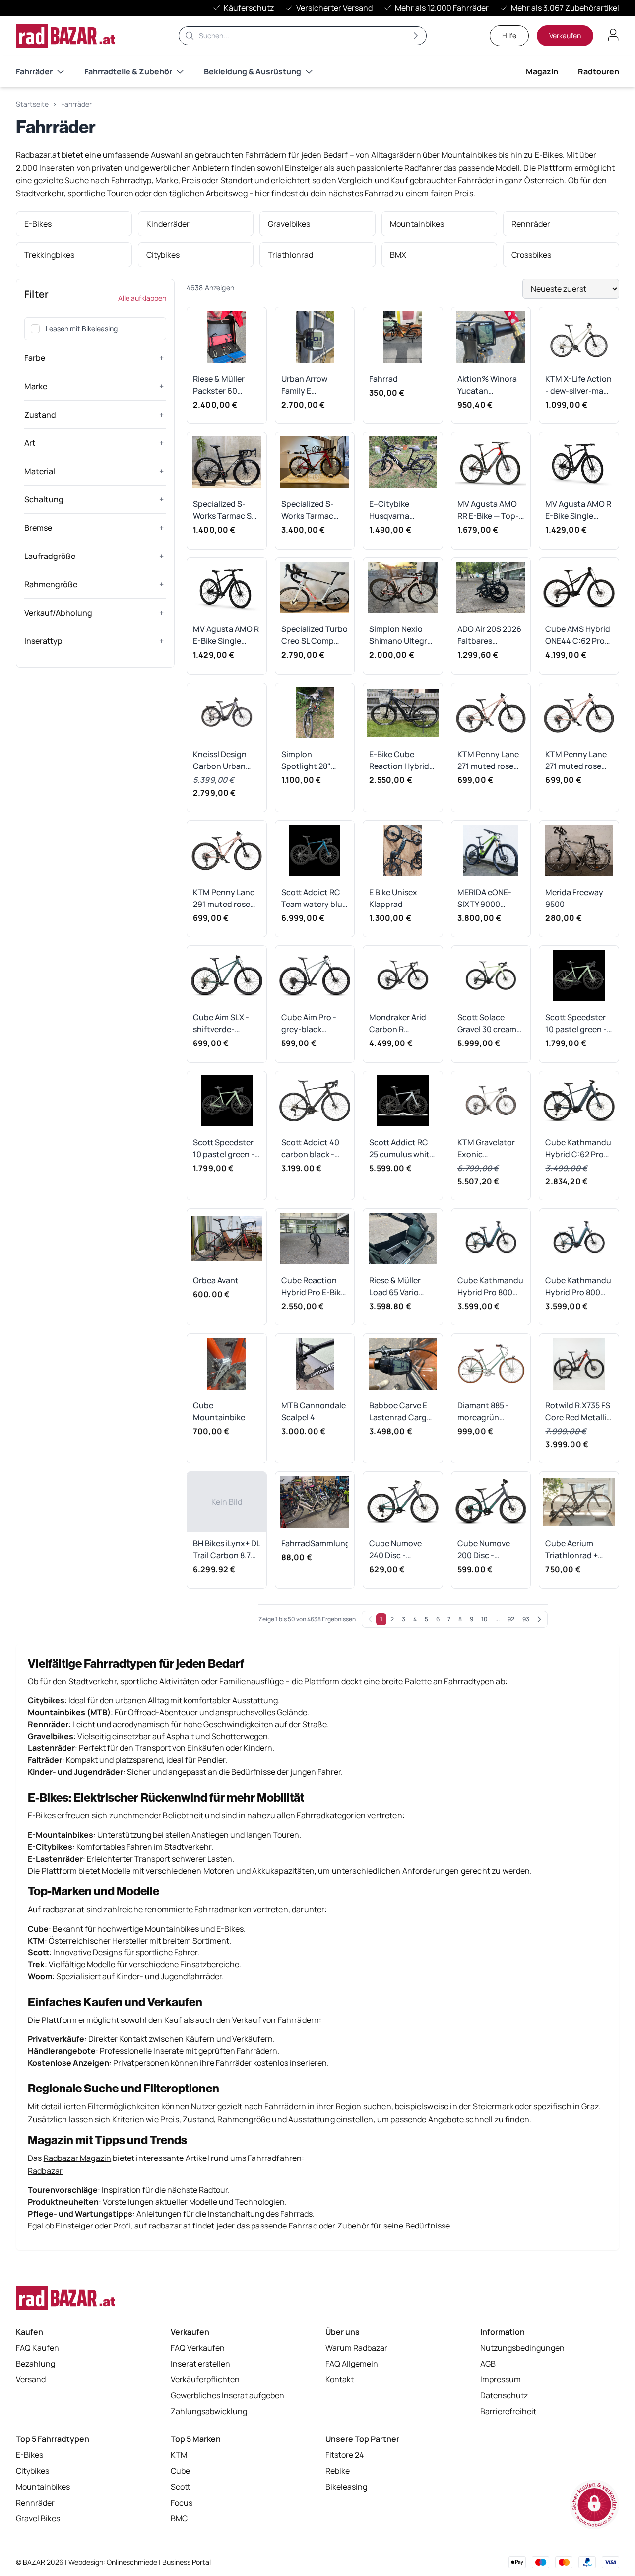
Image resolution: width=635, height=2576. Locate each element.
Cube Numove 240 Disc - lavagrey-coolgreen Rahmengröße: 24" (397, 1550)
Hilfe (509, 35)
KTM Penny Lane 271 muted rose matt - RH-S (488, 760)
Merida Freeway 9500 (574, 898)
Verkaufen (565, 35)
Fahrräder (34, 71)
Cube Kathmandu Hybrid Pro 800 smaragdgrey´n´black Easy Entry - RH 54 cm (578, 1287)
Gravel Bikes (38, 2518)
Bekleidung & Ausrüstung (253, 71)
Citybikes (32, 2471)
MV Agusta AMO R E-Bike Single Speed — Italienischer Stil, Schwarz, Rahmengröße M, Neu (226, 635)
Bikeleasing (346, 2487)
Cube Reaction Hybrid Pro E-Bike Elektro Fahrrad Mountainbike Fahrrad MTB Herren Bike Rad (313, 1287)
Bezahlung (35, 2364)
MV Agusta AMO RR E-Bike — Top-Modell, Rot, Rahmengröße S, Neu (488, 510)
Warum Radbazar (356, 2348)
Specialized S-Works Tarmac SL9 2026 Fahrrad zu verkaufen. (314, 510)
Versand (31, 2379)
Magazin (542, 71)
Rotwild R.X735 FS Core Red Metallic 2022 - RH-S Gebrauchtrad (578, 1412)
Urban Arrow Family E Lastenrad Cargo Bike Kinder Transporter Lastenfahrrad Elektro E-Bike (313, 385)
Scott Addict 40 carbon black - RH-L (310, 1149)
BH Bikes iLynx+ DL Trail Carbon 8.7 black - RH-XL (226, 1550)
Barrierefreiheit (508, 2411)
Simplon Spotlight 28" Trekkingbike (306, 760)
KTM (179, 2455)
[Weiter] (539, 1619)
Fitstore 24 (345, 2455)
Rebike (338, 2471)
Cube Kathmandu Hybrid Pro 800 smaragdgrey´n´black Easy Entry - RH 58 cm (490, 1287)
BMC (179, 2518)
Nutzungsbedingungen (522, 2348)
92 (511, 1619)
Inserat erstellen (200, 2364)
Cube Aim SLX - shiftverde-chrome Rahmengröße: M (225, 1023)
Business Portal (187, 2562)
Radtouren (599, 71)
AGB (488, 2364)
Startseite (32, 104)
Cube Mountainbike (219, 1411)
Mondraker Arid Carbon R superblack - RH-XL (400, 1023)
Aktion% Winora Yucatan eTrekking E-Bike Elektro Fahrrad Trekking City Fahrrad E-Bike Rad (488, 385)
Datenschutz (504, 2395)
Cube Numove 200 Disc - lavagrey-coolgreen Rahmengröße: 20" (485, 1550)
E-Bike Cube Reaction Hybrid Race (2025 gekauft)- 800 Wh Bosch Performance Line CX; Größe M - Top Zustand (403, 760)
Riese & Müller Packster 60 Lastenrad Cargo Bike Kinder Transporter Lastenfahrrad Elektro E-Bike (224, 385)
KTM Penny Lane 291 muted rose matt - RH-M (224, 898)
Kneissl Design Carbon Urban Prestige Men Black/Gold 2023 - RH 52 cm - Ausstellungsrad (225, 760)
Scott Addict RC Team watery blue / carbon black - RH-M (314, 898)
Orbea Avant (216, 1280)
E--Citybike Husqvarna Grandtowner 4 (397, 510)
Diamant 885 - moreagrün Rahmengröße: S (488, 1412)
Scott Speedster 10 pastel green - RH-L (224, 1149)
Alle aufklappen (142, 298)
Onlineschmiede (133, 2562)
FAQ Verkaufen (198, 2348)
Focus (182, 2503)
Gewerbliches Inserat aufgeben (227, 2395)
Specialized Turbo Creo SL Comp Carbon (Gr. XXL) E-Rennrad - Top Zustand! (315, 635)
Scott (181, 2487)
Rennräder (35, 2503)
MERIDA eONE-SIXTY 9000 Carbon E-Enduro (490, 898)
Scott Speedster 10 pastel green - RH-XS (576, 1023)
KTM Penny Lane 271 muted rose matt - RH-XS (576, 760)
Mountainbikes (43, 2487)
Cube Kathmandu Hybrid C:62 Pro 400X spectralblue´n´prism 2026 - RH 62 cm (578, 1149)
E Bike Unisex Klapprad (393, 898)
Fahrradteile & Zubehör (128, 71)
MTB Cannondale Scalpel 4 (314, 1411)
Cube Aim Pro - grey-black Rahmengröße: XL (314, 1023)
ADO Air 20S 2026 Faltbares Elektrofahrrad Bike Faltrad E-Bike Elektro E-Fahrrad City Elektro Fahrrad (489, 635)
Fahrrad (383, 379)
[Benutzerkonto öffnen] (613, 35)
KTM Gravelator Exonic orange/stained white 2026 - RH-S (491, 1149)
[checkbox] (35, 329)
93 (526, 1619)
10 (484, 1619)
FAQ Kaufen (37, 2348)
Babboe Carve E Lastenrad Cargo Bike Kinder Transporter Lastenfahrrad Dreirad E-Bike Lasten (400, 1412)
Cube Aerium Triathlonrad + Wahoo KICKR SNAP (571, 1550)
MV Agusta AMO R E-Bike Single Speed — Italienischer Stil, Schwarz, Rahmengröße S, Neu (578, 510)
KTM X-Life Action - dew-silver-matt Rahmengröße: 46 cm (579, 385)
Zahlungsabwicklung (209, 2411)
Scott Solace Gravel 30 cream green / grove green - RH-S (487, 1023)
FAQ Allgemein (352, 2364)
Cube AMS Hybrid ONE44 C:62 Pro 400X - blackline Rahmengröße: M (578, 635)
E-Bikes (30, 2455)
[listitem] (74, 224)
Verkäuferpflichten (205, 2379)
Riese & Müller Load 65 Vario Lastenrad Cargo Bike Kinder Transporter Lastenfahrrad (400, 1287)
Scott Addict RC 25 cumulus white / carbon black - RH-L (402, 1149)
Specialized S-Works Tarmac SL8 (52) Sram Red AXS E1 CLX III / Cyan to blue (226, 510)
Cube (180, 2471)
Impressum (501, 2379)
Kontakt (340, 2379)
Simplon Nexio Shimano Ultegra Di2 (400, 635)
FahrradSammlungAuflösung (315, 1543)
